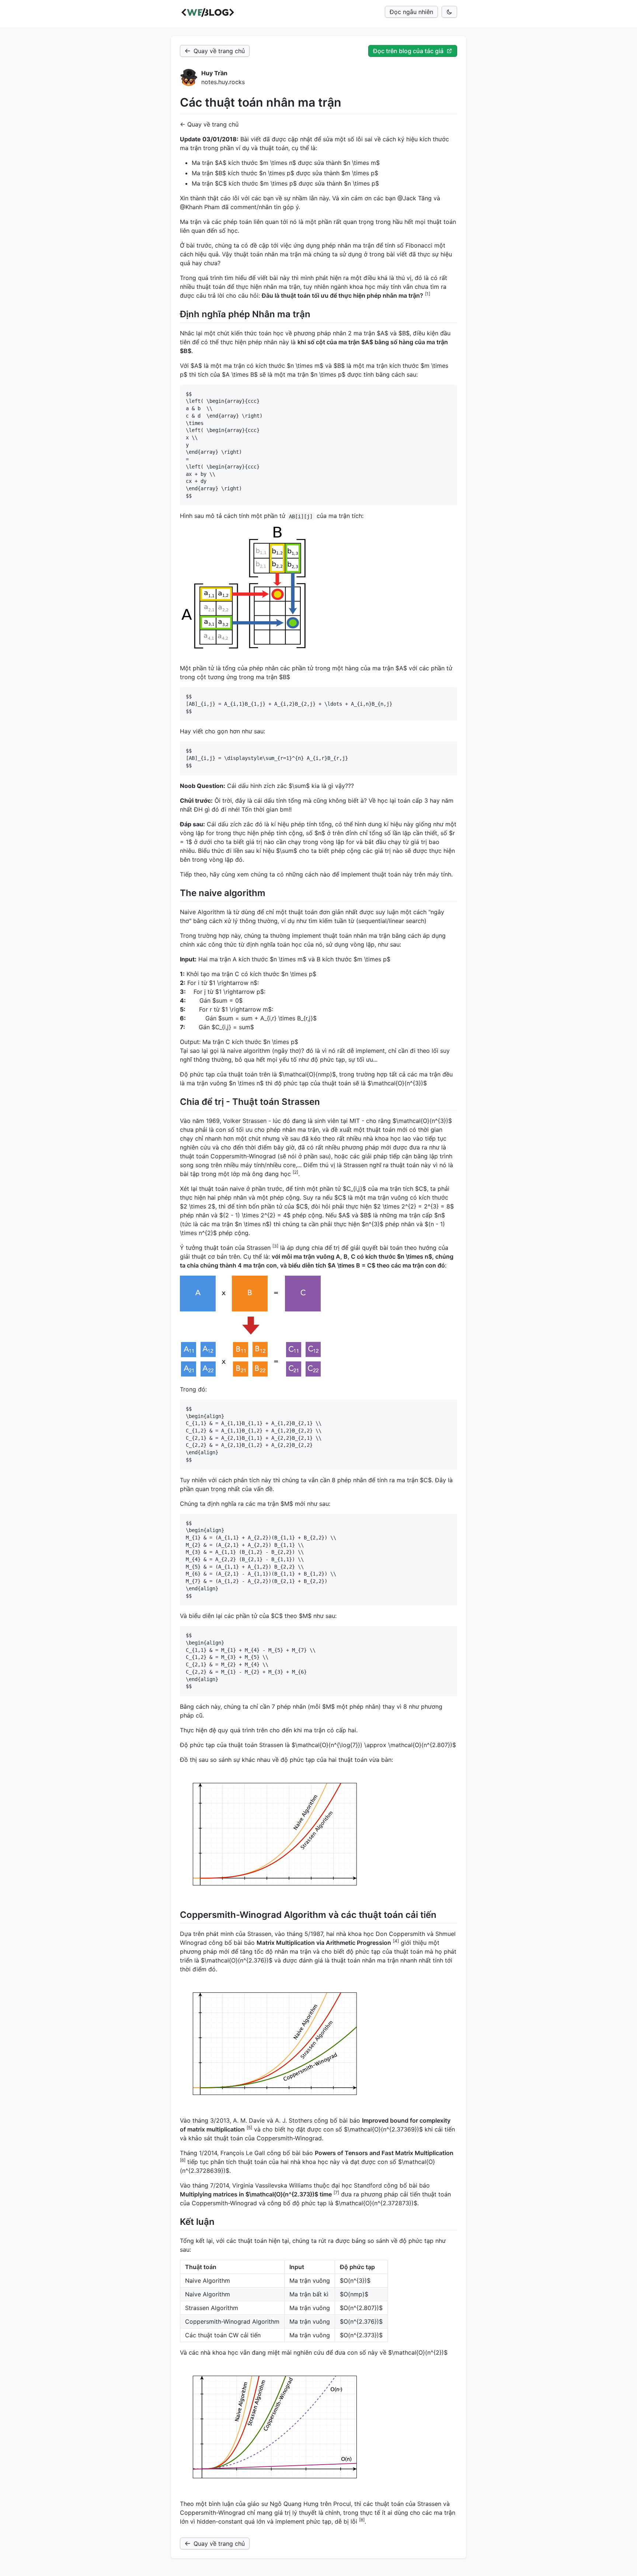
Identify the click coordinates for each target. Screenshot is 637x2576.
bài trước (199, 245)
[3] (275, 1246)
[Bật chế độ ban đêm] (449, 12)
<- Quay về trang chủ (209, 124)
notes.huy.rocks (223, 82)
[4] (396, 1941)
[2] (295, 1172)
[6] (183, 2160)
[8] (362, 2520)
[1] (428, 294)
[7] (336, 2193)
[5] (249, 2128)
